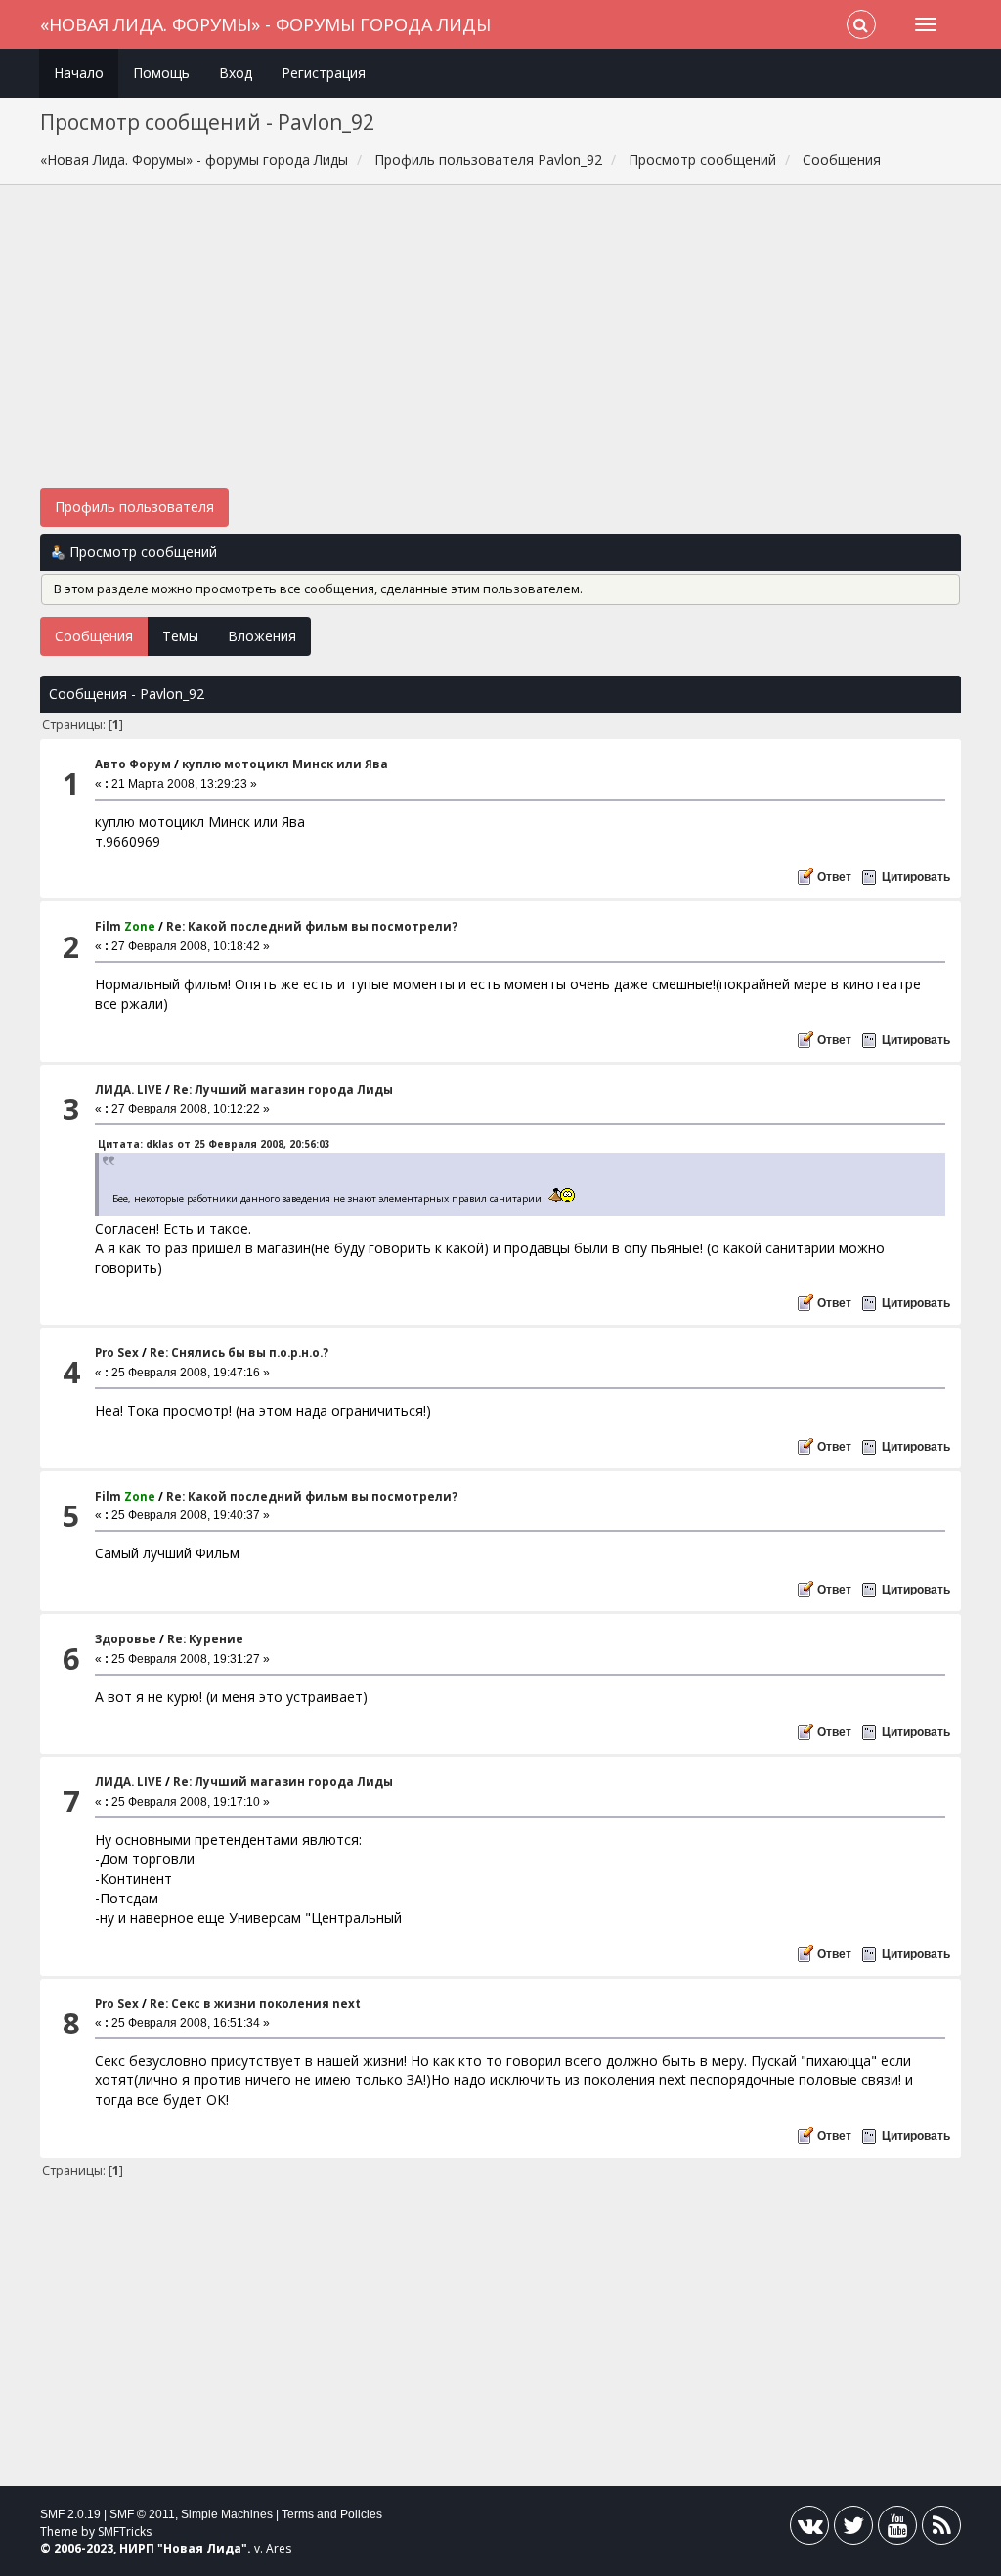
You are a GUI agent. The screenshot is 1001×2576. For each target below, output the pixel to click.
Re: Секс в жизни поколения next (255, 2004)
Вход (236, 73)
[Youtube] (897, 2530)
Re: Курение (205, 1639)
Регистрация (324, 73)
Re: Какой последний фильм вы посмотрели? (312, 926)
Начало (79, 73)
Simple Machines (227, 2514)
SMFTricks (125, 2532)
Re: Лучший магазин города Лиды (283, 1090)
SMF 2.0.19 (70, 2514)
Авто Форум (133, 764)
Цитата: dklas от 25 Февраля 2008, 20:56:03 (214, 1144)
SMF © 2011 (142, 2514)
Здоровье (126, 1639)
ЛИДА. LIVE (129, 1090)
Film (125, 926)
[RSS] (941, 2530)
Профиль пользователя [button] (134, 507)
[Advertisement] (501, 346)
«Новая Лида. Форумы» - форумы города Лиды (265, 24)
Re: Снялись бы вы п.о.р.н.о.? (239, 1353)
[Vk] (809, 2530)
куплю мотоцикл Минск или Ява (285, 764)
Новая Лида (202, 2548)
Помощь (161, 73)
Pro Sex (117, 1353)
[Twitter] (853, 2530)
